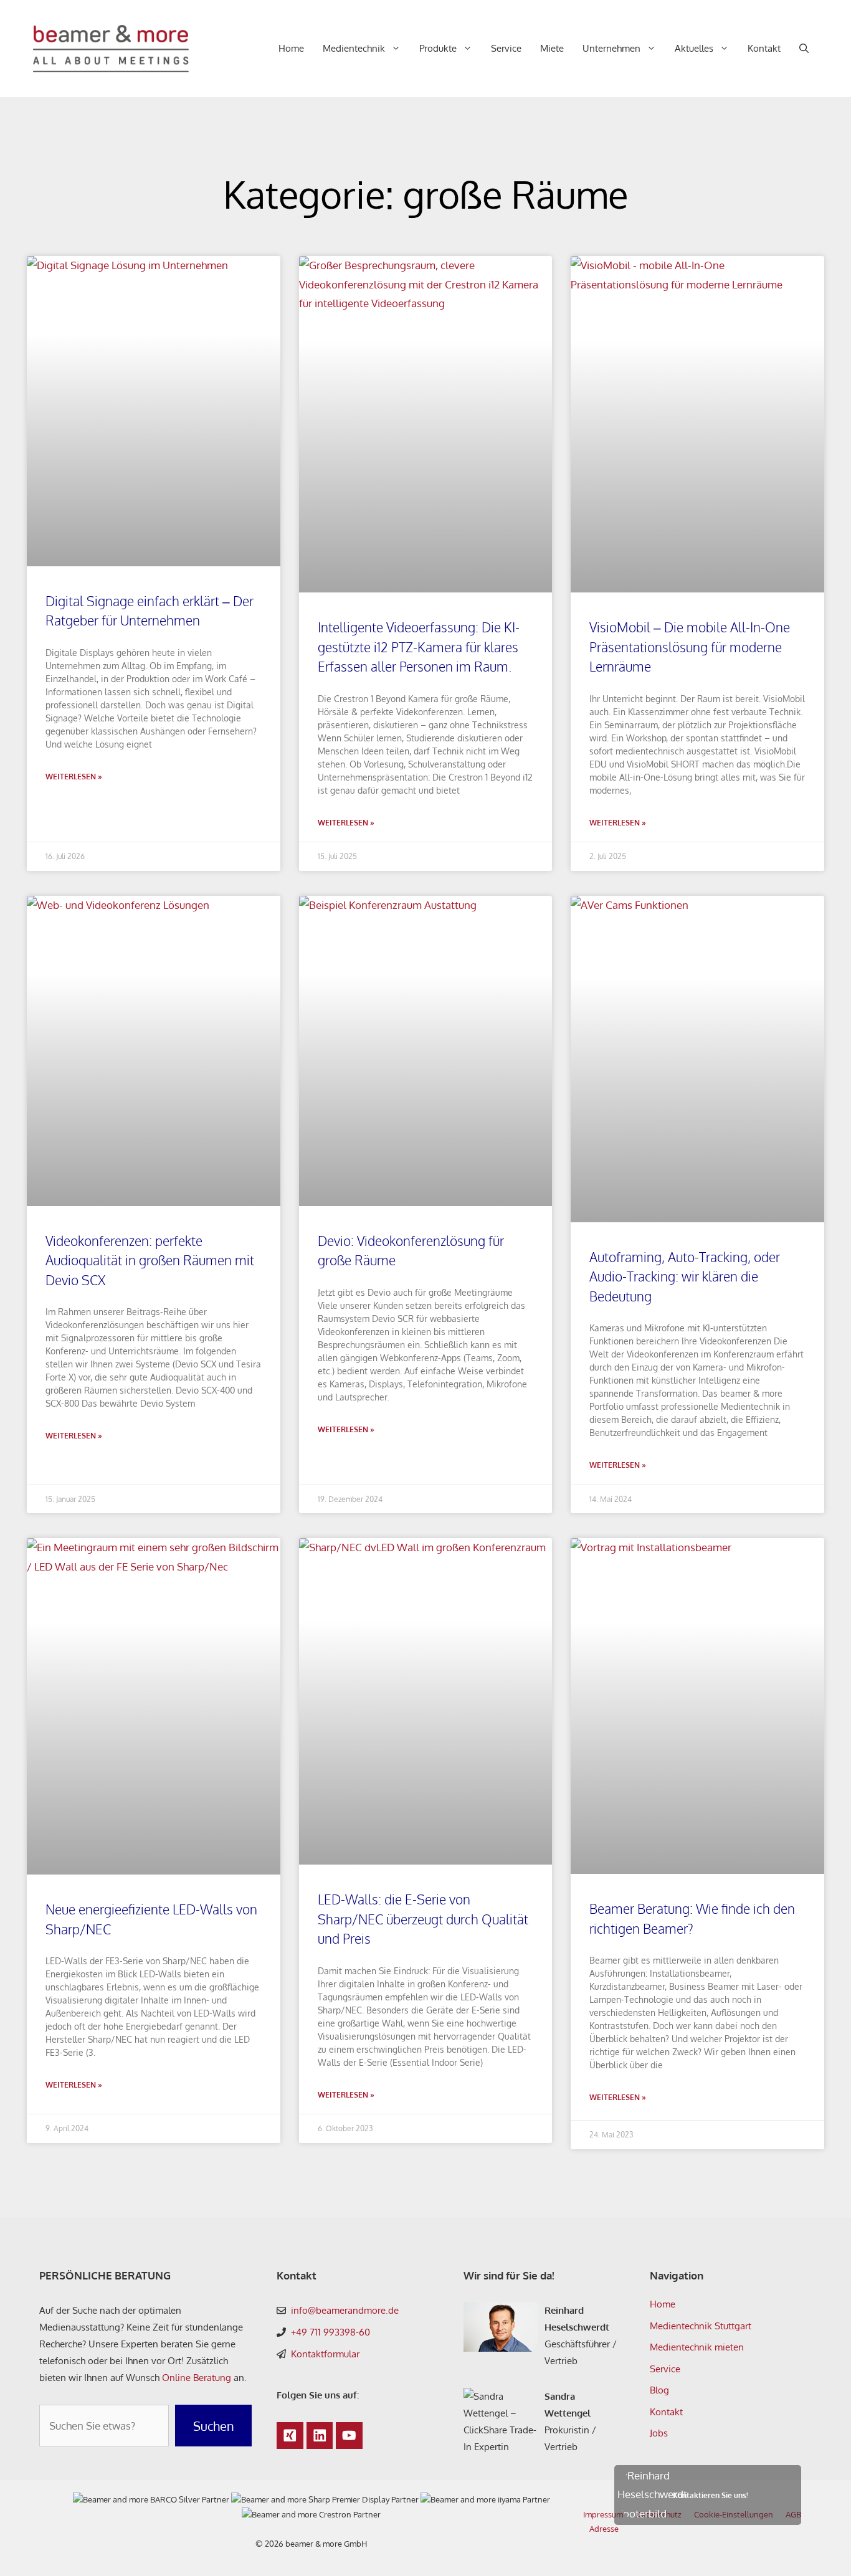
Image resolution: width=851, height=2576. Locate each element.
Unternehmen (611, 48)
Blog (659, 2390)
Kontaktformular (325, 2354)
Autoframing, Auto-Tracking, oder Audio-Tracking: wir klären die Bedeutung (685, 1276)
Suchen (214, 2426)
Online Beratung (197, 2378)
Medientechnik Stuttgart (701, 2326)
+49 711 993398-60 (330, 2332)
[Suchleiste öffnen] (804, 49)
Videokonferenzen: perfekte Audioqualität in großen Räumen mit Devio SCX (150, 1260)
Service (506, 48)
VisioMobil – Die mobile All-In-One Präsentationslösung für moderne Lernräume (690, 647)
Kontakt (764, 48)
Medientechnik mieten (697, 2347)
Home (291, 48)
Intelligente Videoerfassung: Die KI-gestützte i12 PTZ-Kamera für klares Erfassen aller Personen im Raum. (419, 647)
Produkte (438, 48)
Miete (552, 48)
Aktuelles (694, 48)
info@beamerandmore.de (345, 2310)
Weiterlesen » (74, 777)
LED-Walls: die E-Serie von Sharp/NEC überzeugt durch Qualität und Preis (423, 1919)
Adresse (604, 2529)
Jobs (659, 2433)
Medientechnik (354, 48)
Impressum (603, 2514)
